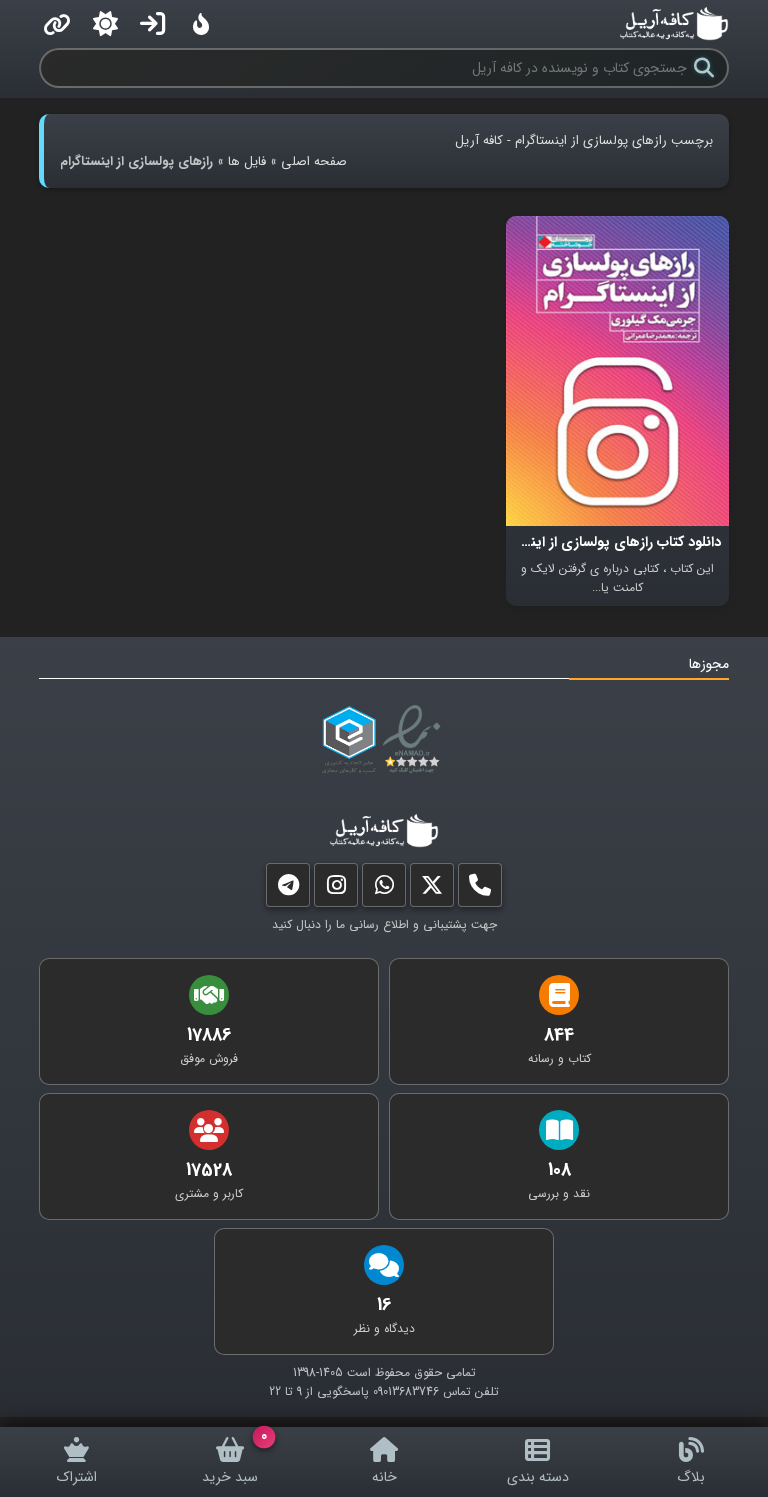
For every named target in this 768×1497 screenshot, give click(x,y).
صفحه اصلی (314, 161)
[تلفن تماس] (480, 889)
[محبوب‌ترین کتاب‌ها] (201, 24)
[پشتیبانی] (384, 889)
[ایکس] (432, 889)
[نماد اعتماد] (415, 740)
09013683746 (406, 1391)
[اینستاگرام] (336, 889)
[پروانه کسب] (349, 740)
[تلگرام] (288, 889)
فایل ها (247, 161)
